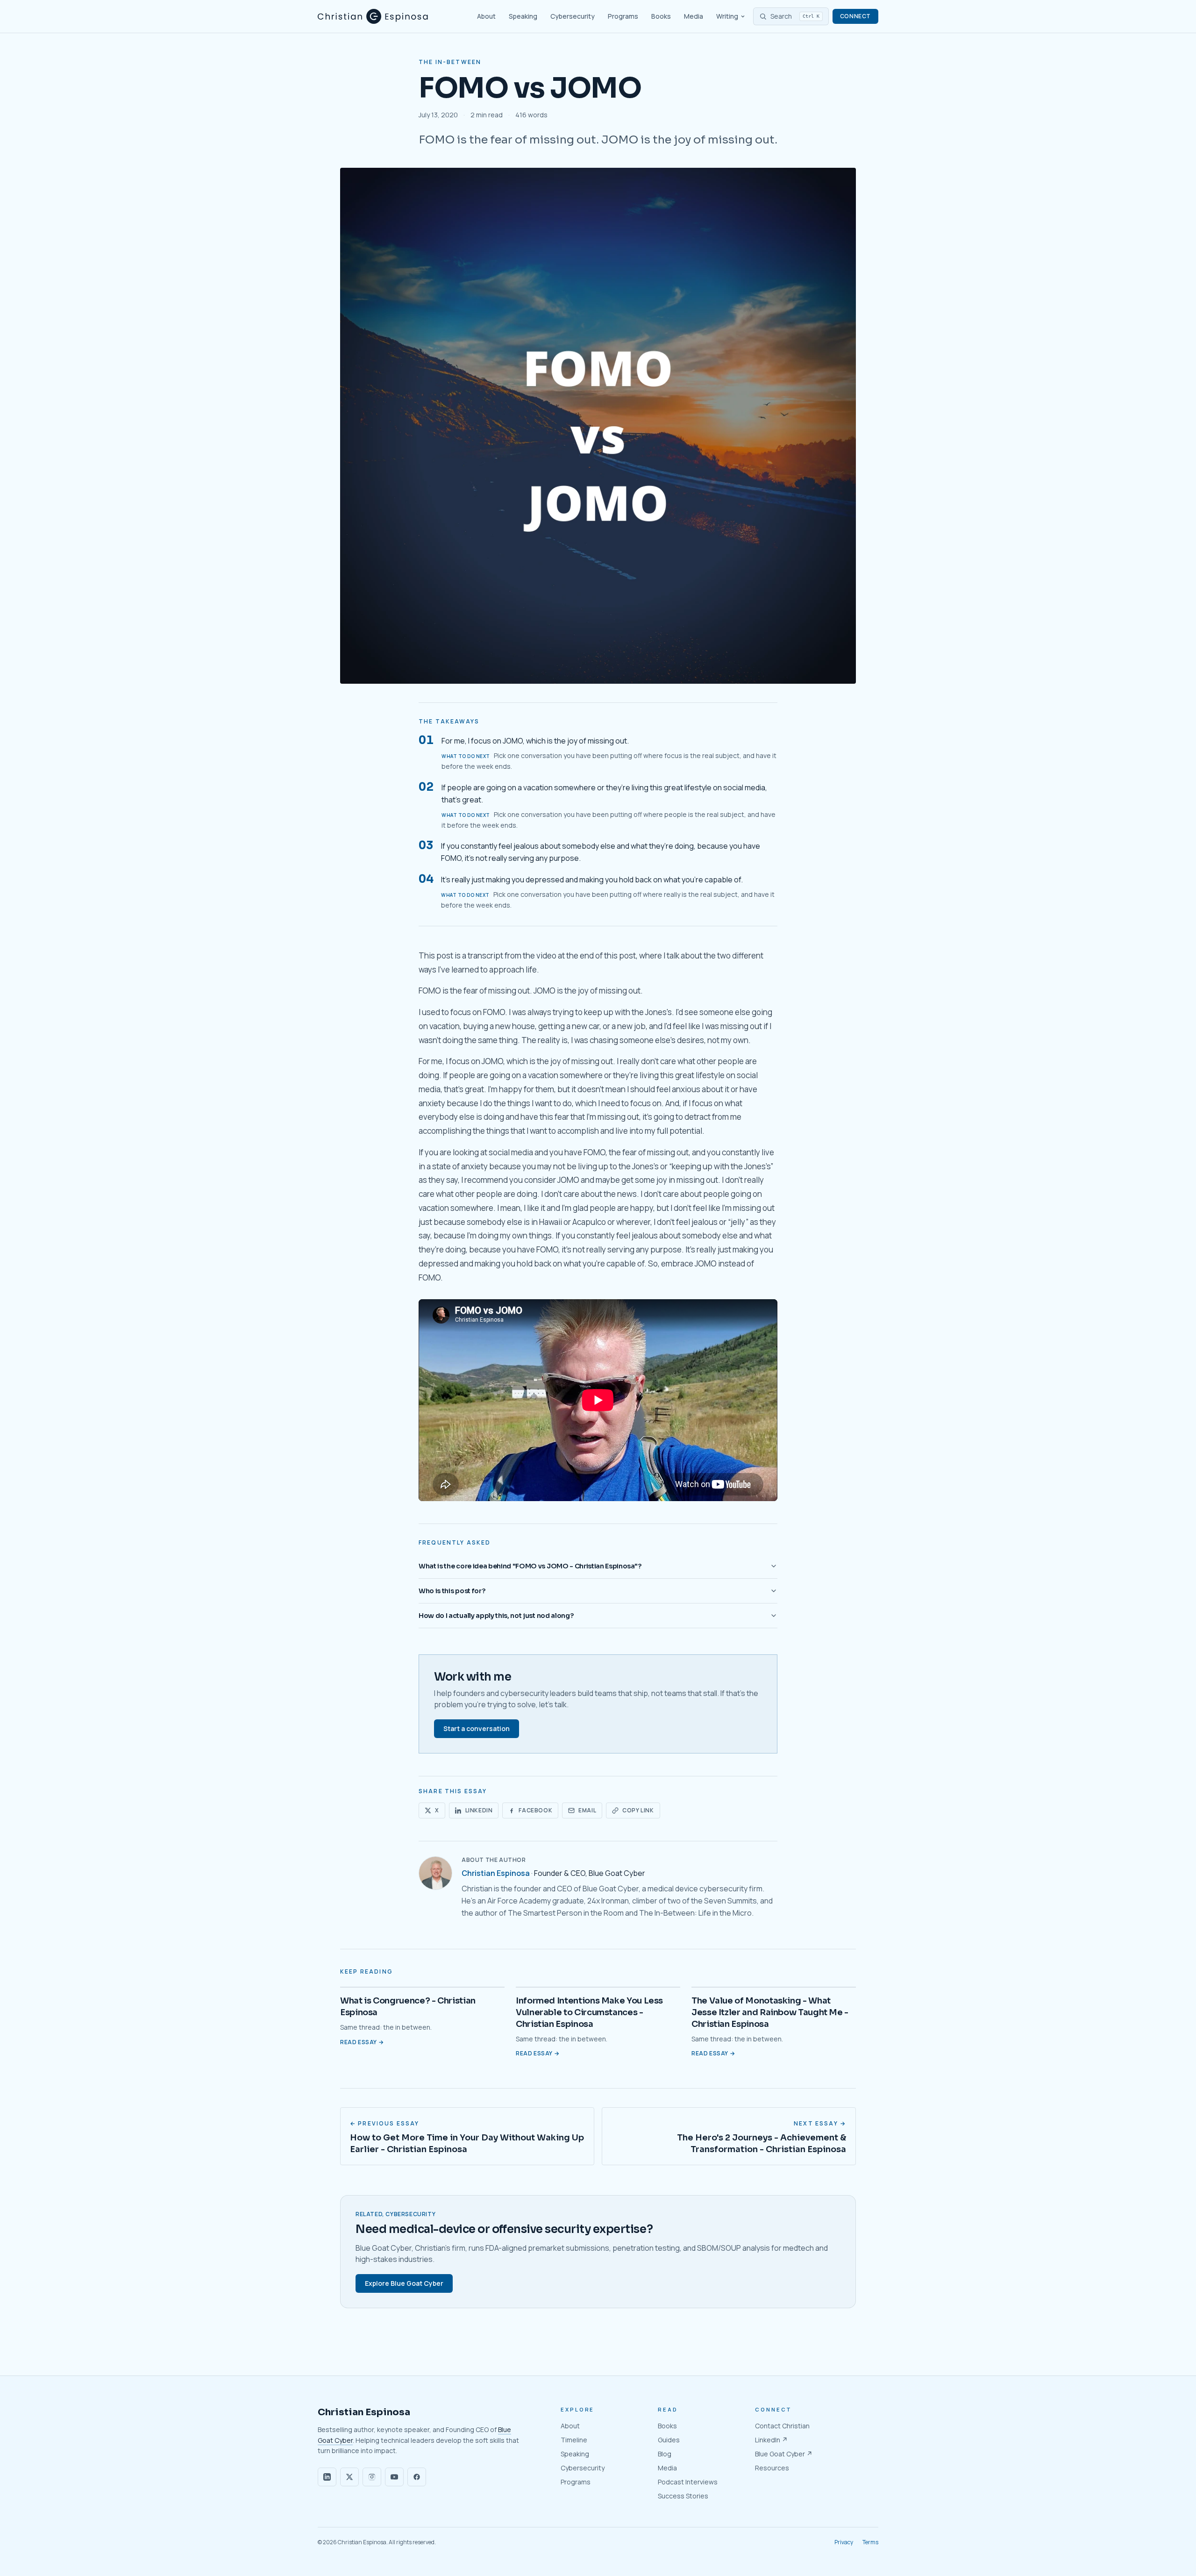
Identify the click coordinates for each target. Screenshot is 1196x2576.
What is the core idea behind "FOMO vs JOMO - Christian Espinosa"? (530, 1566)
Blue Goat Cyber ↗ (784, 2454)
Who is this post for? (452, 1591)
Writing (727, 16)
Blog (665, 2454)
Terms (870, 2542)
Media (694, 16)
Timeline (574, 2440)
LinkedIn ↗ (771, 2440)
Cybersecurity (573, 16)
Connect (855, 16)
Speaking (523, 16)
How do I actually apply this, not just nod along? (496, 1616)
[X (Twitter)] (349, 2477)
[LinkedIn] (327, 2477)
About (486, 16)
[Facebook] (417, 2477)
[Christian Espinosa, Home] (373, 16)
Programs (623, 16)
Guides (669, 2440)
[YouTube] (394, 2477)
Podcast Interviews (688, 2482)
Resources (772, 2468)
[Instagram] (372, 2477)
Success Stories (683, 2496)
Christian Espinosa (496, 1873)
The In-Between (450, 62)
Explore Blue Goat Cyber (404, 2283)
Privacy (844, 2542)
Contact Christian (782, 2426)
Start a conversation (477, 1728)
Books (661, 16)
